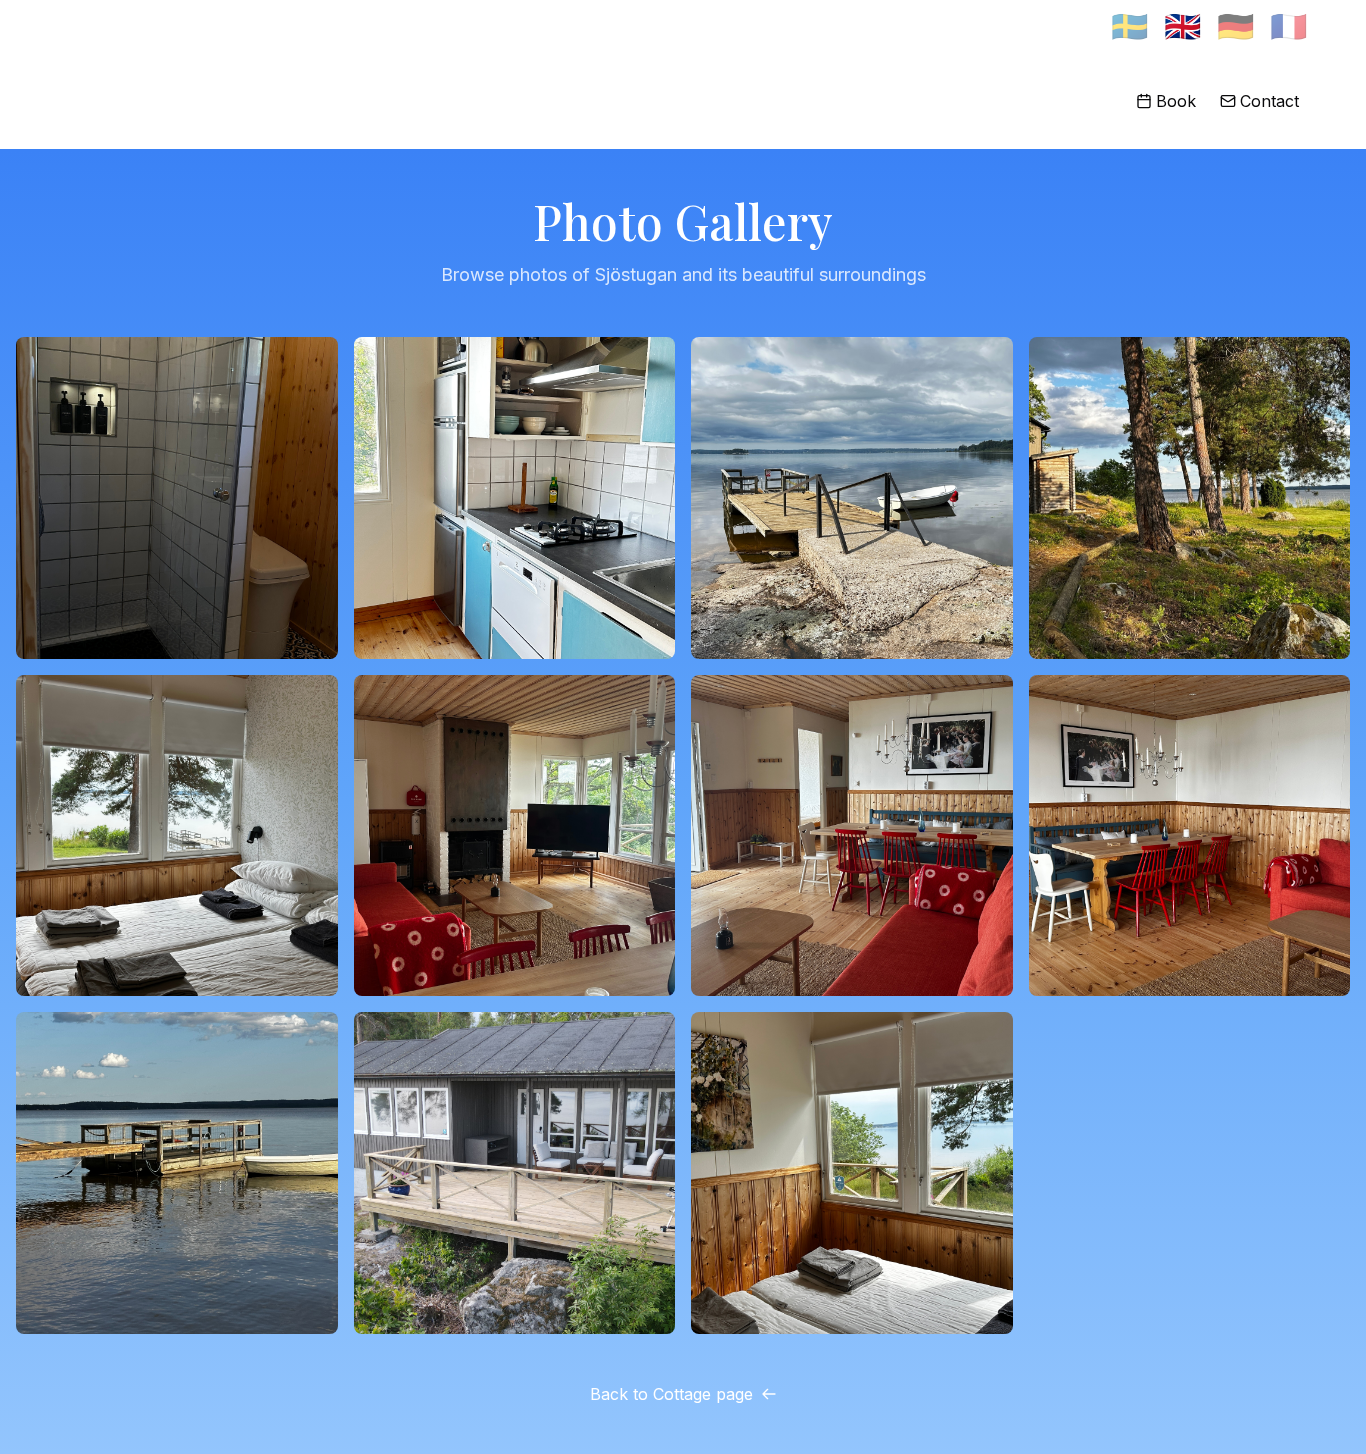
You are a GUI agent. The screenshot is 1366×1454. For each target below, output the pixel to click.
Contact (1269, 101)
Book (1176, 101)
